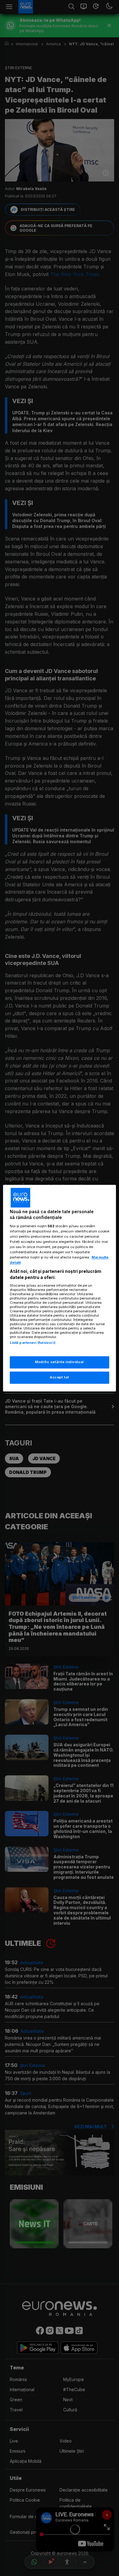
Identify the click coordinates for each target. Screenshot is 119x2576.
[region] (60, 1288)
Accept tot (60, 1377)
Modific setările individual (59, 1362)
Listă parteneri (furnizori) (33, 1343)
